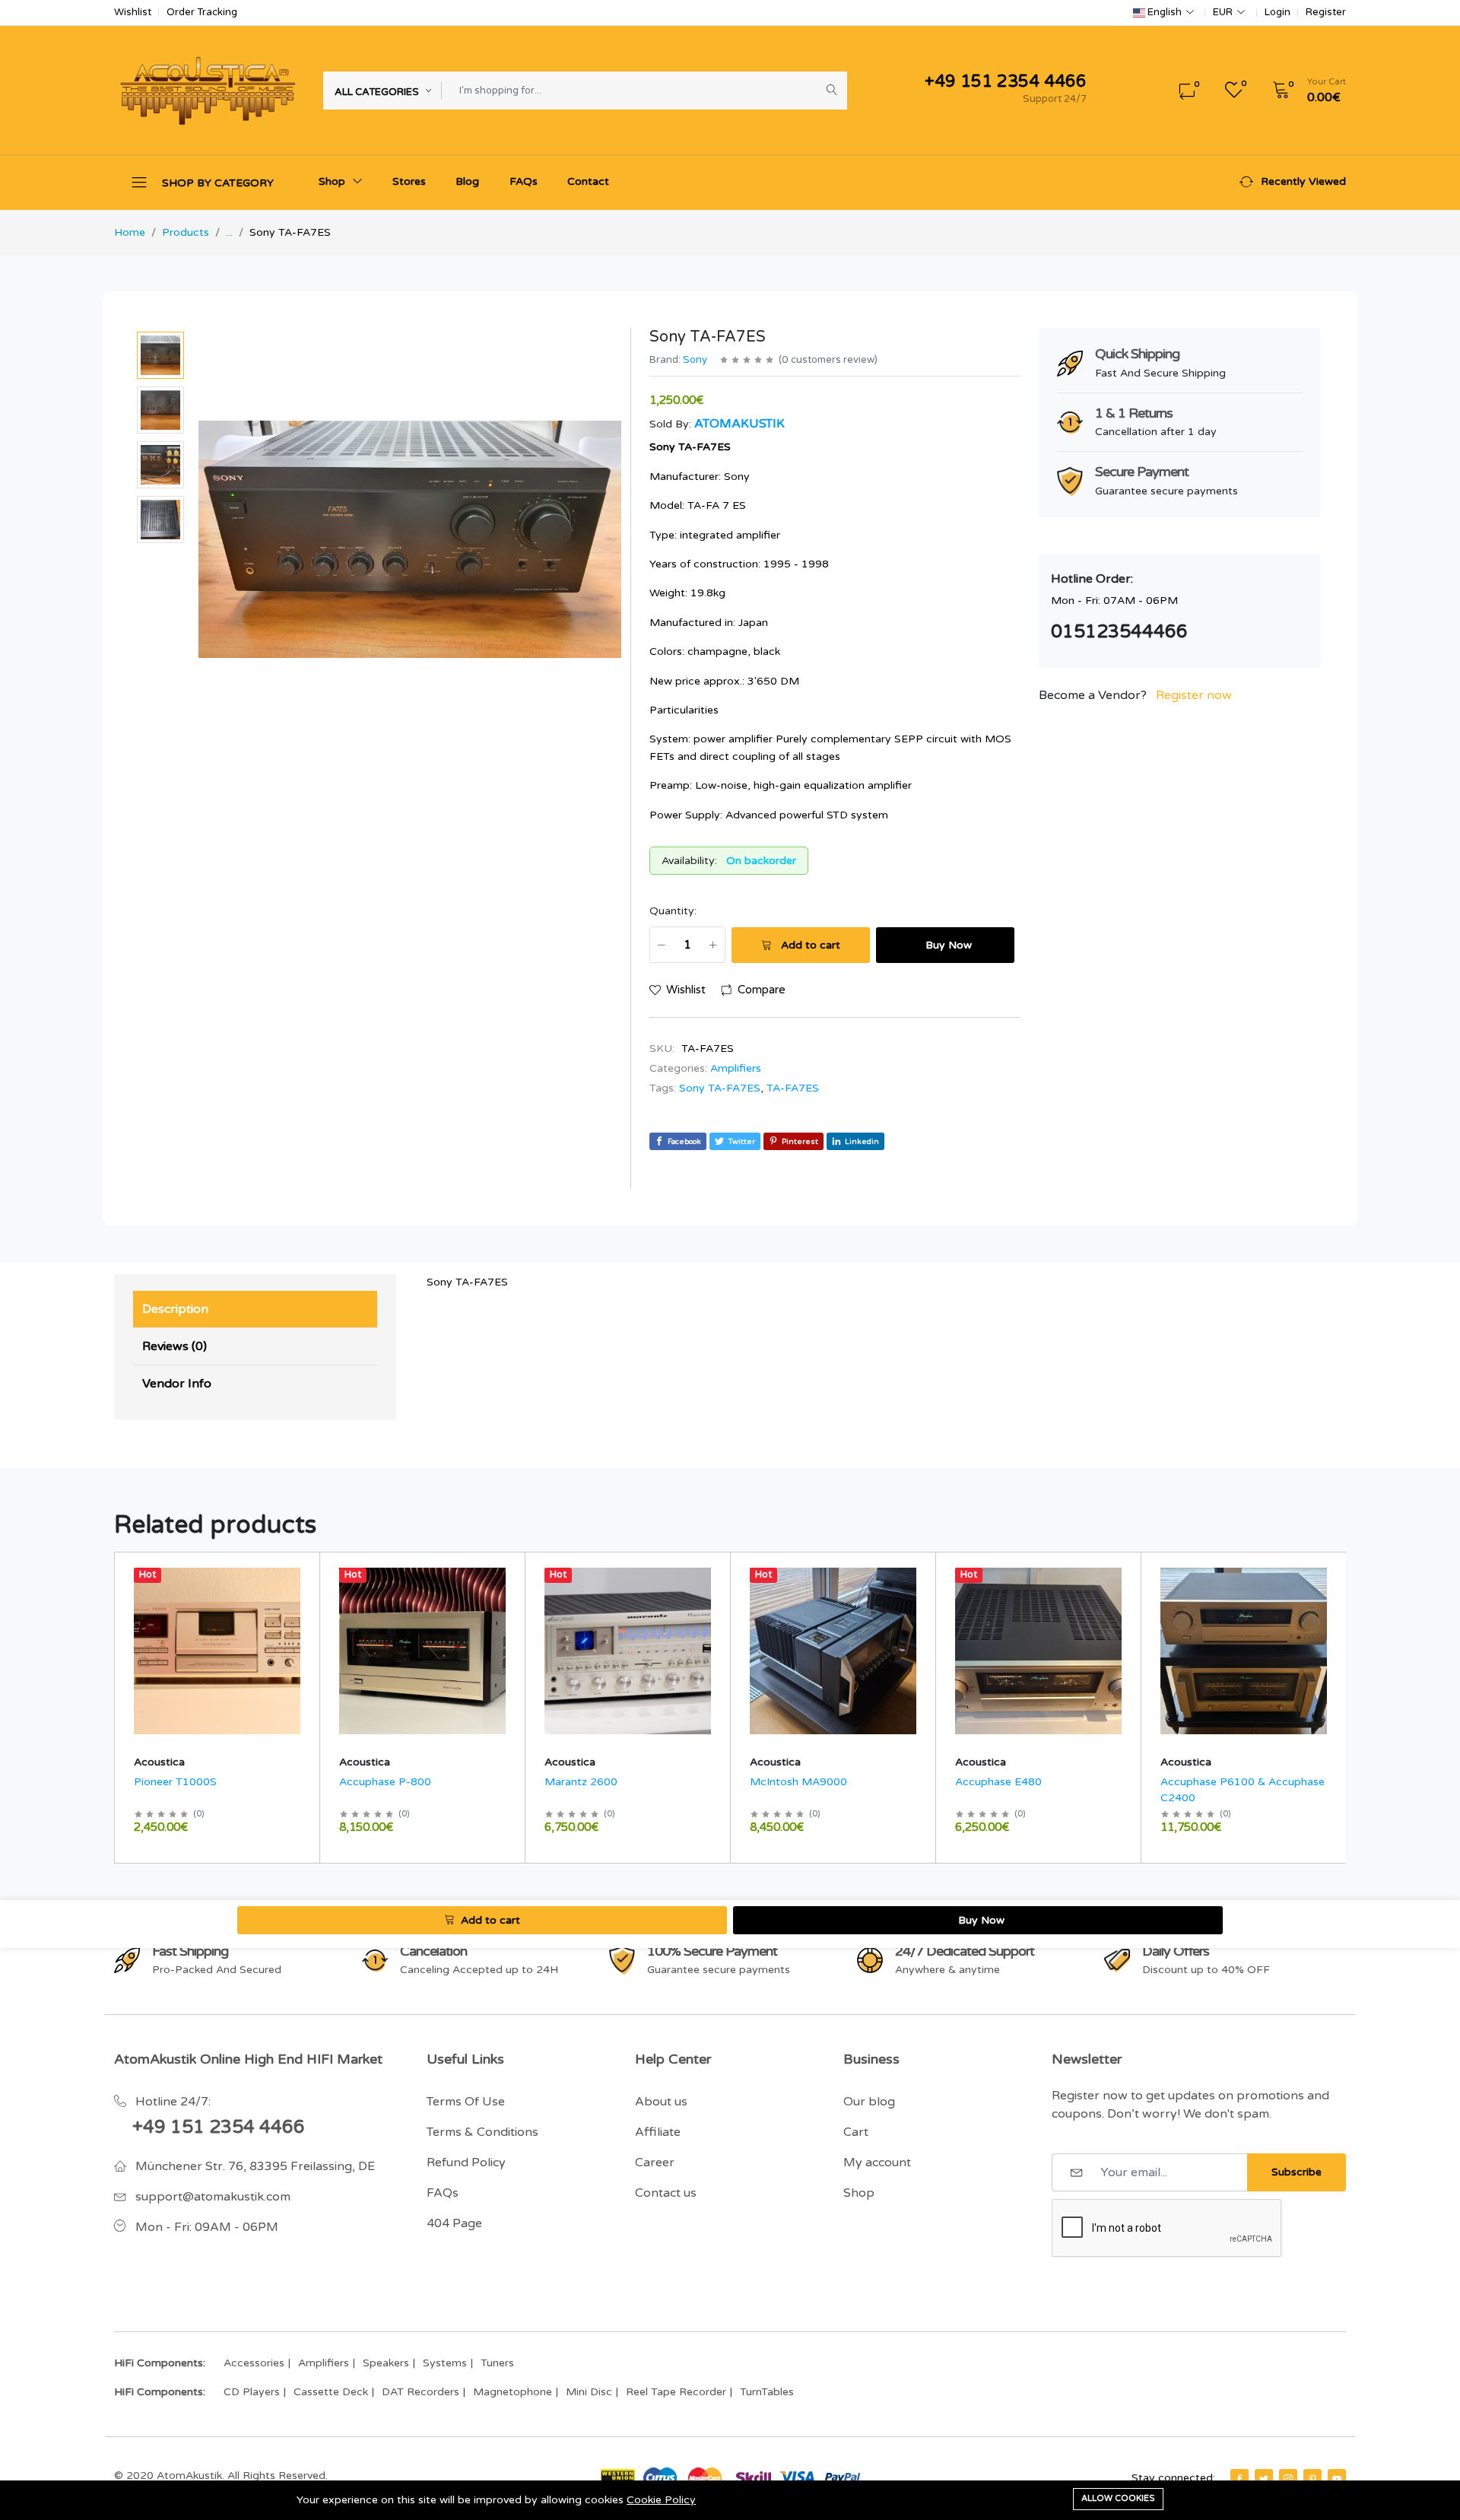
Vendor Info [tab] (177, 1384)
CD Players (252, 2392)
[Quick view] (302, 1574)
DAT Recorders (421, 2392)
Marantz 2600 (581, 1782)
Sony (695, 360)
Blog (467, 181)
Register (1326, 13)
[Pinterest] (1312, 2479)
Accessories (254, 2363)
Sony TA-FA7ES (720, 1088)
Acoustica (159, 1762)
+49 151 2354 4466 (219, 2127)
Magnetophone (513, 2392)
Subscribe (1297, 2172)
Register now (1194, 695)
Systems (445, 2363)
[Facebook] (1239, 2479)
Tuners (497, 2363)
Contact (588, 181)
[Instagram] (1288, 2479)
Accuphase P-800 (385, 1782)
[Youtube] (1337, 2479)
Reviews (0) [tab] (175, 1346)
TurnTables (767, 2392)
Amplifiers (736, 1068)
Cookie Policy (661, 2500)
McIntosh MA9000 (798, 1782)
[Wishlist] (302, 1594)
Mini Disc (589, 2392)
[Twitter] (1264, 2479)
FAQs (524, 181)
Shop (333, 181)
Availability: (689, 861)
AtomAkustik (740, 424)
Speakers (386, 2363)
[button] (1304, 91)
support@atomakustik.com (213, 2197)
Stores (409, 181)
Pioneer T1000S (175, 1782)
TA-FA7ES (793, 1088)
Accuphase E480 (998, 1782)
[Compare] (302, 1613)
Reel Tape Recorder (676, 2392)
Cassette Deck (331, 2392)
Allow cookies (1118, 2498)
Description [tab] (175, 1309)
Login (1277, 13)
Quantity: (673, 911)
